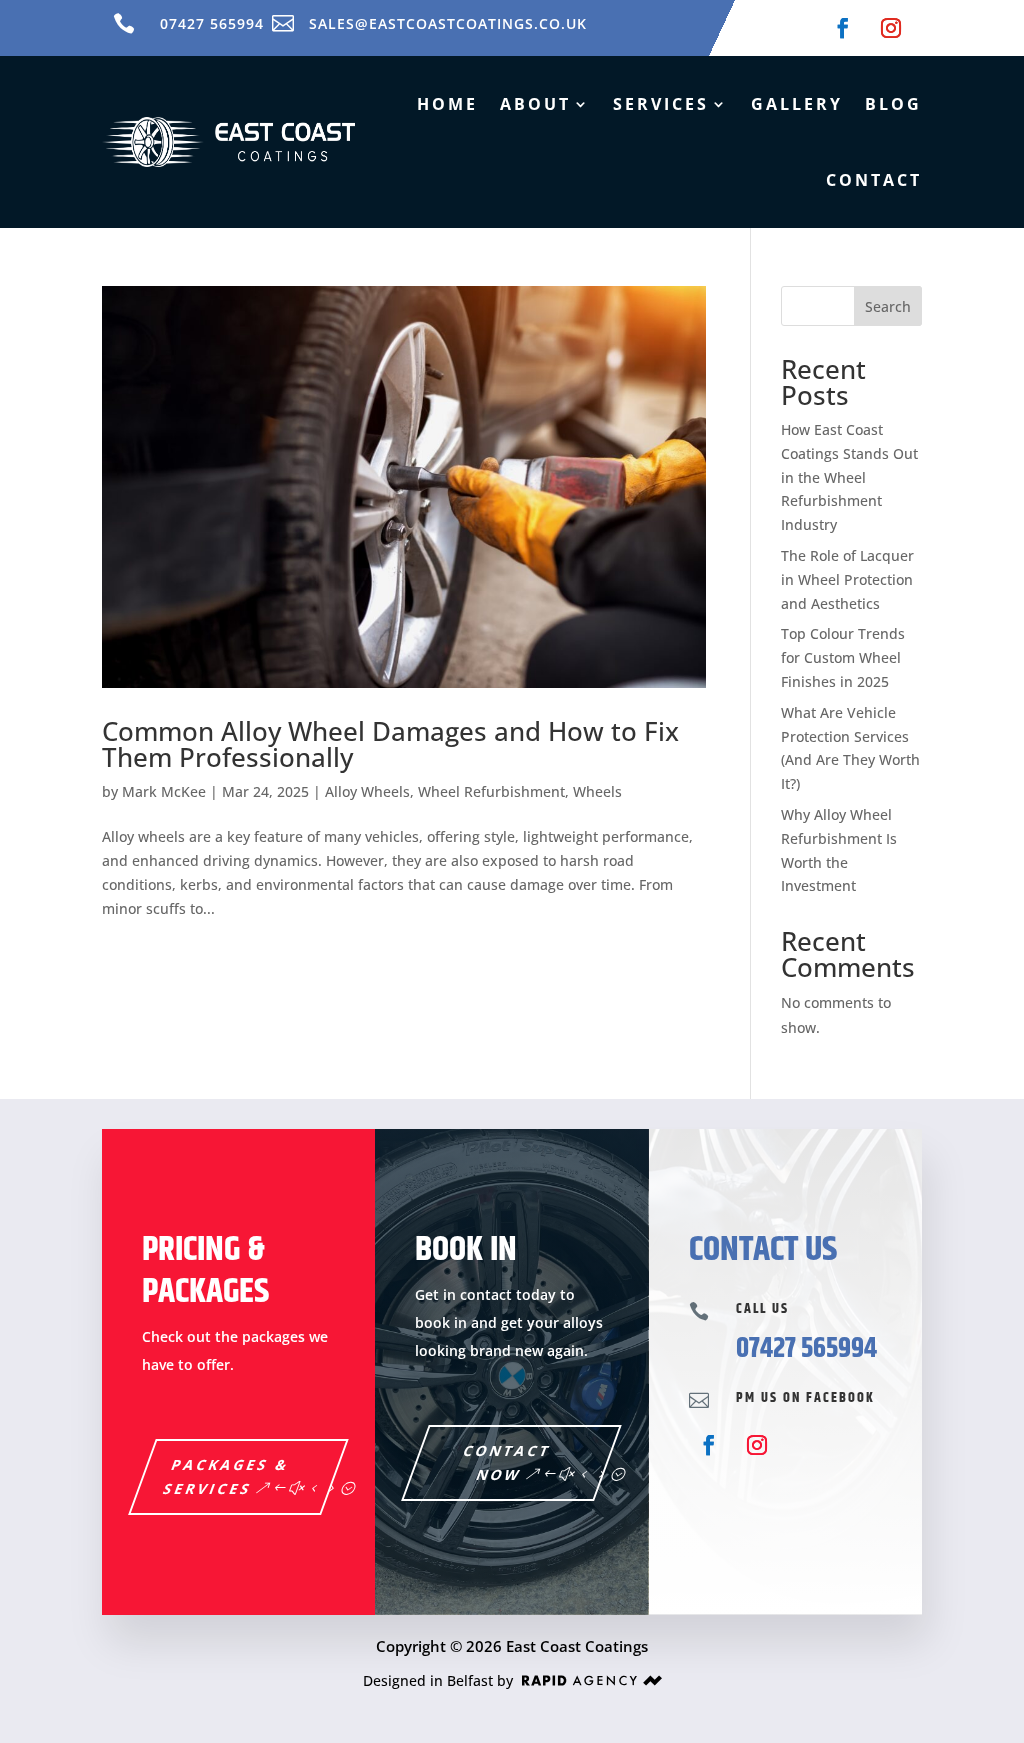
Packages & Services (228, 1476)
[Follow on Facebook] (843, 28)
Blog (893, 104)
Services (661, 104)
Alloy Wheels (367, 791)
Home (447, 104)
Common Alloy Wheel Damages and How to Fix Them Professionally (390, 744)
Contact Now (508, 1462)
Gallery (797, 104)
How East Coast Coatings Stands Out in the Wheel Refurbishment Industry (849, 477)
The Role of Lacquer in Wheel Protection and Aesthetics (847, 579)
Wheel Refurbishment (491, 791)
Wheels (597, 791)
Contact (874, 180)
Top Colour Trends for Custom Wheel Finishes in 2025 (843, 657)
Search (888, 306)
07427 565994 (212, 23)
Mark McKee (164, 791)
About (535, 104)
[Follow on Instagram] (891, 28)
